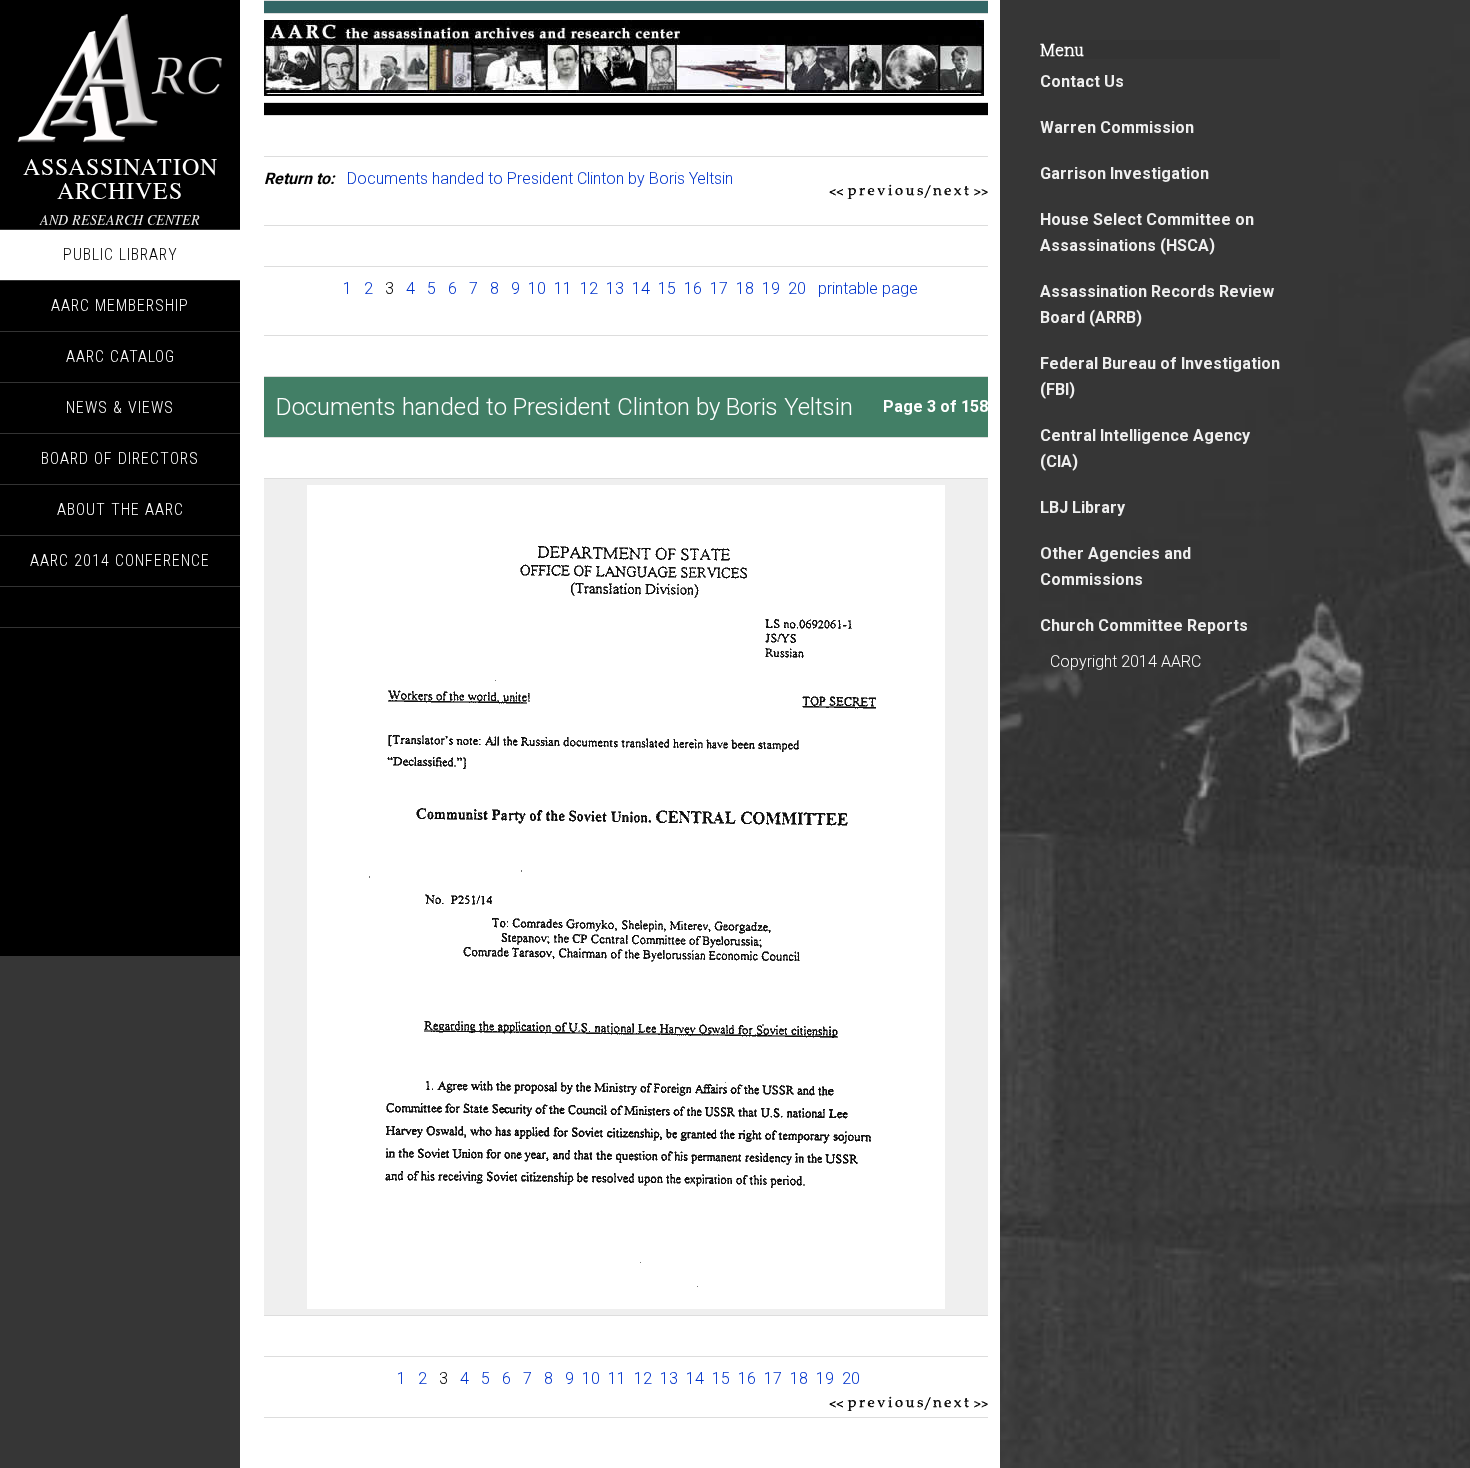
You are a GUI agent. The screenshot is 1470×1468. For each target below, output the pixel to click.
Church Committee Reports (1144, 625)
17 (719, 288)
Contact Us (1082, 81)
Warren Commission (1117, 127)
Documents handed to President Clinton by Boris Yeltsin (540, 178)
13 (615, 288)
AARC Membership (120, 305)
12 (589, 288)
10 (537, 288)
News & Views (120, 407)
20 (797, 288)
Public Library (120, 254)
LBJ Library (1082, 507)
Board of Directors (120, 458)
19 (771, 288)
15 (667, 288)
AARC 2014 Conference (120, 560)
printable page (868, 288)
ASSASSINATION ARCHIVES (120, 178)
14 (641, 288)
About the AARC (120, 509)
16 (693, 288)
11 (563, 288)
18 (745, 288)
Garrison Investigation (1124, 173)
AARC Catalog (120, 356)
